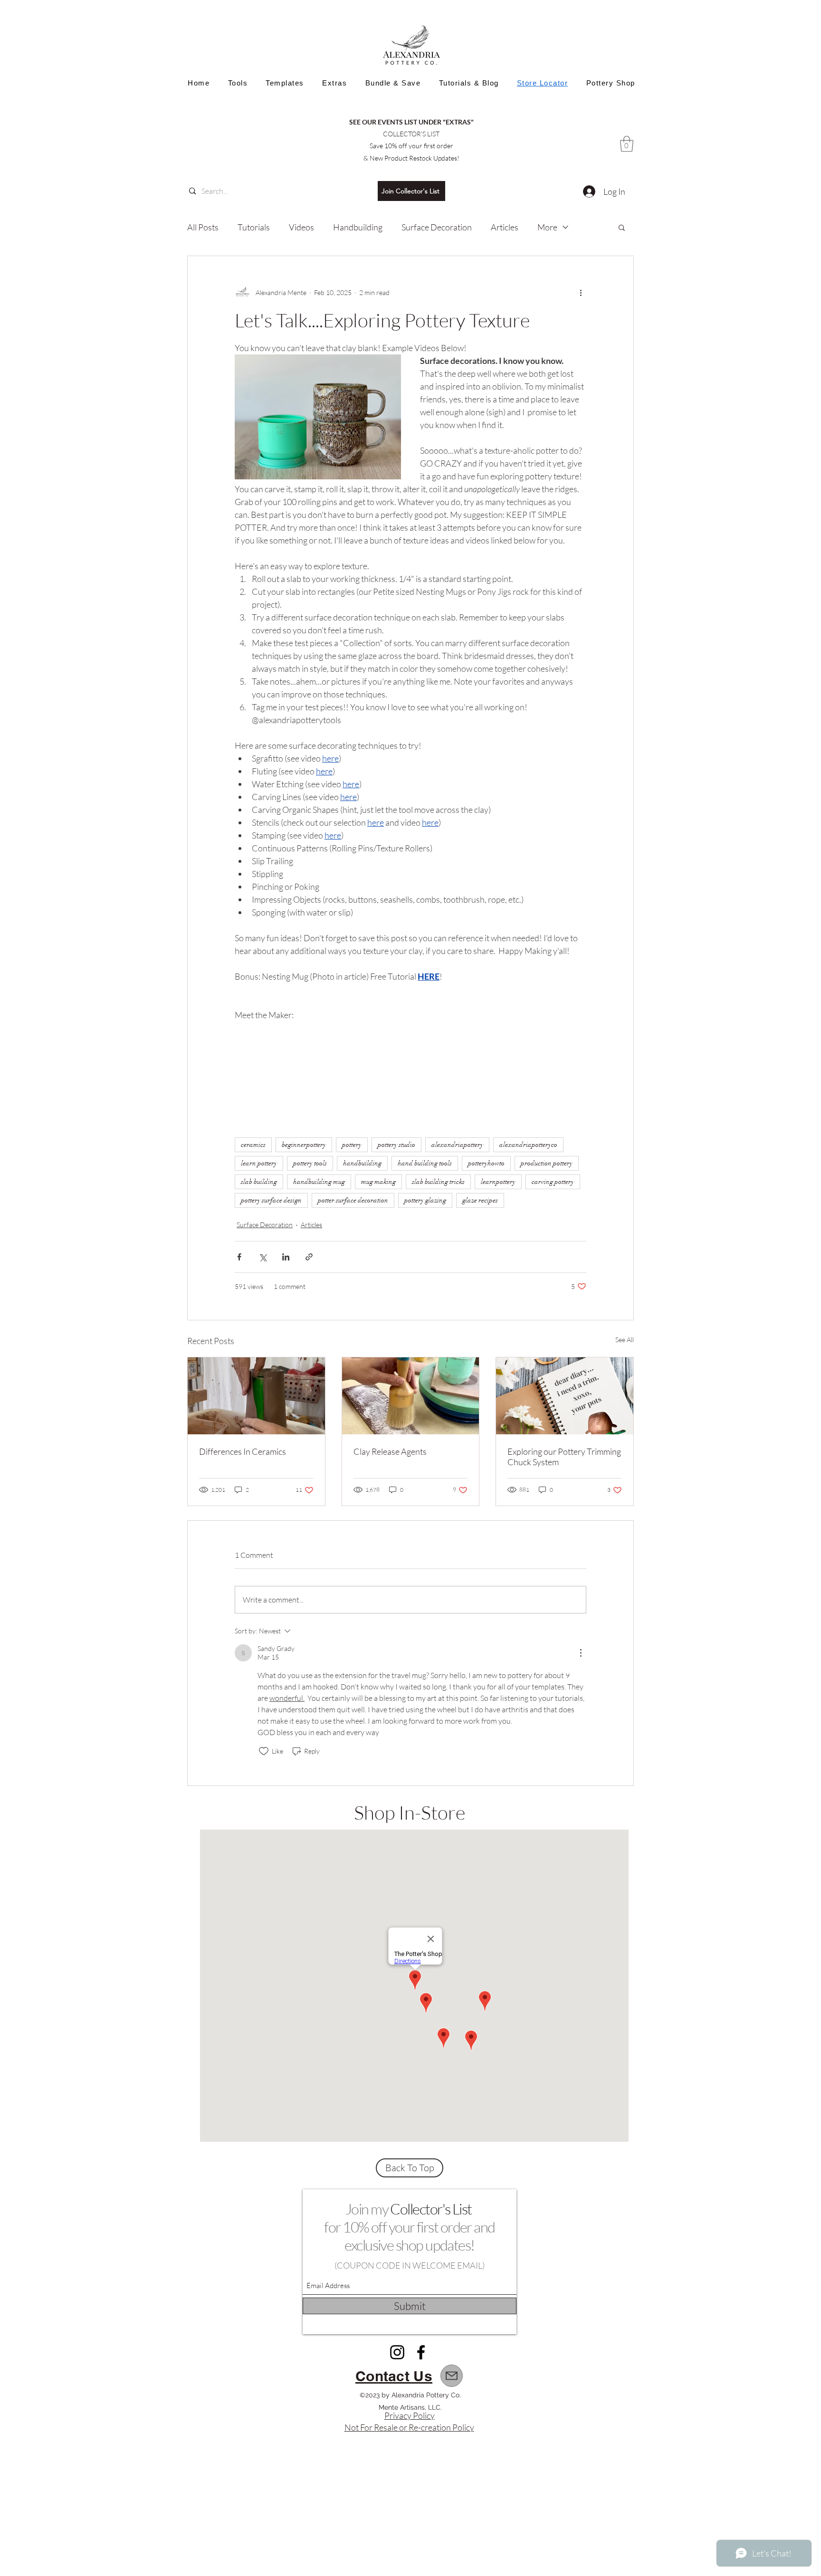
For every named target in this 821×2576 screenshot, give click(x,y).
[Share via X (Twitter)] (263, 1257)
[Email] (452, 2376)
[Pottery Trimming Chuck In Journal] (565, 1396)
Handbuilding (358, 227)
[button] (238, 83)
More (547, 227)
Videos (301, 227)
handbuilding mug (319, 1182)
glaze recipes (480, 1200)
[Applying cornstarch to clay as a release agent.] (411, 1396)
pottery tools (310, 1163)
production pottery (547, 1163)
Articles (505, 227)
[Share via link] (309, 1257)
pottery (352, 1145)
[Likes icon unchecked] (264, 1751)
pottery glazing (425, 1200)
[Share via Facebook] (239, 1257)
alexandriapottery (457, 1145)
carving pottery (553, 1182)
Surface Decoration (437, 227)
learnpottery (498, 1182)
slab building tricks (438, 1182)
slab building (259, 1182)
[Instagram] (397, 2352)
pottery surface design (271, 1200)
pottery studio (396, 1145)
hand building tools (425, 1163)
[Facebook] (421, 2352)
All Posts (203, 227)
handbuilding (362, 1163)
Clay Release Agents (390, 1451)
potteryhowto (486, 1163)
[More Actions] (581, 1653)
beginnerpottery (304, 1145)
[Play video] (410, 1068)
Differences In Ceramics (243, 1451)
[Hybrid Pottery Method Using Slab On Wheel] (256, 1396)
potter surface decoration (353, 1200)
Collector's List (432, 2209)
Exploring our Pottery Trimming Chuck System (564, 1457)
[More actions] (581, 292)
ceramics (253, 1145)
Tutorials (254, 227)
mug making (378, 1182)
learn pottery (259, 1163)
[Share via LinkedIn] (286, 1257)
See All (625, 1340)
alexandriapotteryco (528, 1145)
